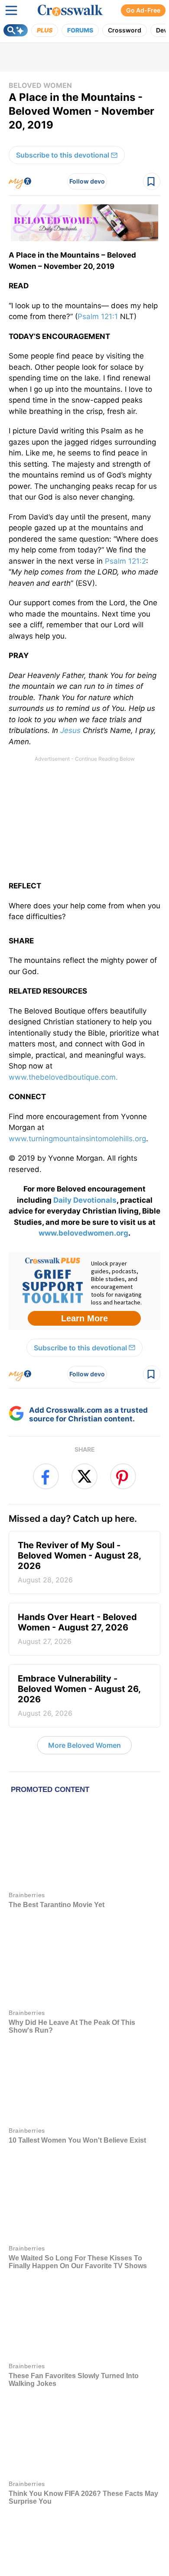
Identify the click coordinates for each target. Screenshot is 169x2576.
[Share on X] (84, 1476)
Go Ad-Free (143, 10)
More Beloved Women (84, 1745)
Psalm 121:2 (125, 561)
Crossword (125, 30)
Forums (80, 30)
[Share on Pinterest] (123, 1476)
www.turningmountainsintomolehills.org (77, 1139)
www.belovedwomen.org (83, 1233)
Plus (45, 30)
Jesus (70, 730)
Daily (63, 1200)
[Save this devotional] (152, 181)
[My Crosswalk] (20, 181)
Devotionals (95, 1200)
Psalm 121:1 (98, 316)
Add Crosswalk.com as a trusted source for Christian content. (88, 1414)
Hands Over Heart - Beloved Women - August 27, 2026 (77, 1629)
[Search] (16, 30)
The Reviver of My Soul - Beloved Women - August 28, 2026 (80, 1562)
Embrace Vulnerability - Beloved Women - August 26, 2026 (79, 1695)
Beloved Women (40, 85)
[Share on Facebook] (46, 1476)
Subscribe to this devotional (63, 155)
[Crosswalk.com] (70, 10)
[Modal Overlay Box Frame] (84, 1291)
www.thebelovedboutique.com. (63, 1077)
